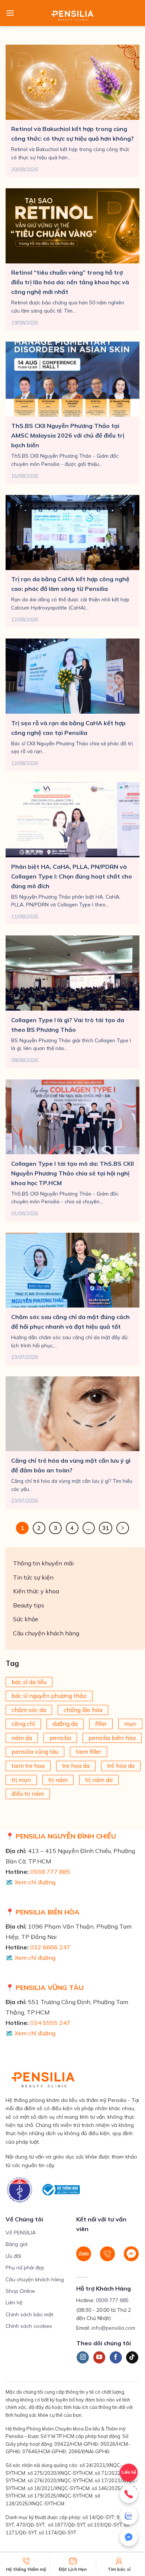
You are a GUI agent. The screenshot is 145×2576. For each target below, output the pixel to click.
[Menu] (10, 13)
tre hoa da (76, 1766)
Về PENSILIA (21, 2233)
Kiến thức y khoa (36, 1591)
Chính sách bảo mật (29, 2314)
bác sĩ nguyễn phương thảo (49, 1696)
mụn (130, 1724)
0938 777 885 (50, 1872)
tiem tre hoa (28, 1766)
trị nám (58, 1780)
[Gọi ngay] (129, 2494)
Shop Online (20, 2291)
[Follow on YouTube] (99, 2358)
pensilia (60, 1738)
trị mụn (21, 1780)
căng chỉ (23, 1724)
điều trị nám (28, 1794)
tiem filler (88, 1752)
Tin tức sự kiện (33, 1577)
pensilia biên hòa (112, 1738)
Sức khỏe (26, 1619)
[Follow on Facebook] (116, 2358)
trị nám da (99, 1780)
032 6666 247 (50, 1947)
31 (106, 1528)
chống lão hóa (83, 1710)
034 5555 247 (50, 2023)
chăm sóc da (29, 1710)
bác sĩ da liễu (29, 1682)
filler (101, 1724)
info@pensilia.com (113, 2328)
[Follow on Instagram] (83, 2358)
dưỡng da (65, 1724)
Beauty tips (29, 1605)
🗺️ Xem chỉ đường (30, 1882)
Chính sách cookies (29, 2326)
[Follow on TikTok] (132, 2358)
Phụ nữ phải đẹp (25, 2268)
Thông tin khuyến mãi (43, 1563)
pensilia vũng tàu (35, 1752)
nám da (22, 1738)
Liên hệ (14, 2303)
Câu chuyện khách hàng (46, 1633)
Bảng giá (17, 2244)
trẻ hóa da (121, 1766)
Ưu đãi (13, 2256)
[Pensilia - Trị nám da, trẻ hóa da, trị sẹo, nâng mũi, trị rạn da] (73, 13)
